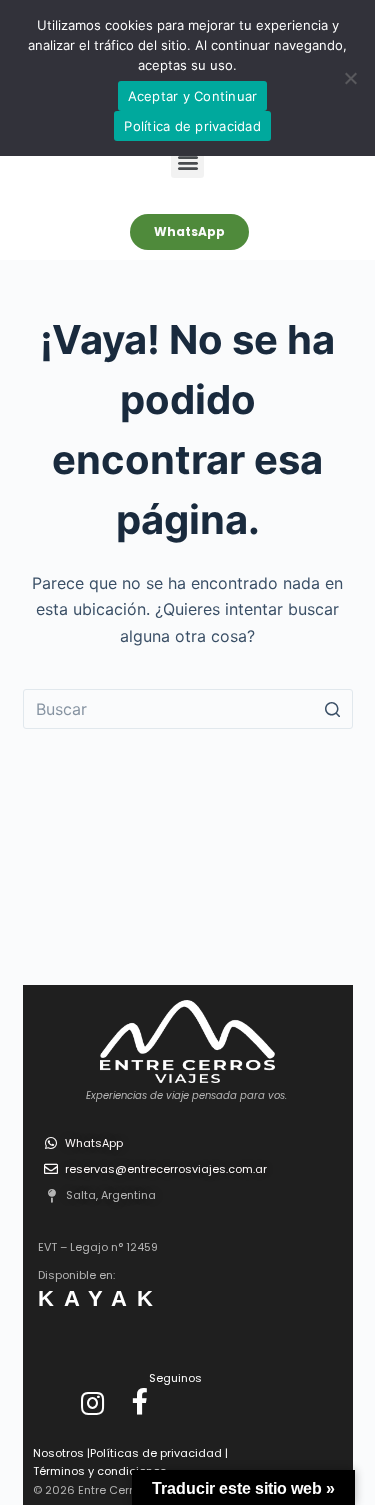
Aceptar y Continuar (193, 96)
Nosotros (60, 1453)
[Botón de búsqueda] (333, 709)
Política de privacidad (192, 126)
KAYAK (100, 1298)
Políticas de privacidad (156, 1453)
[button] (187, 161)
